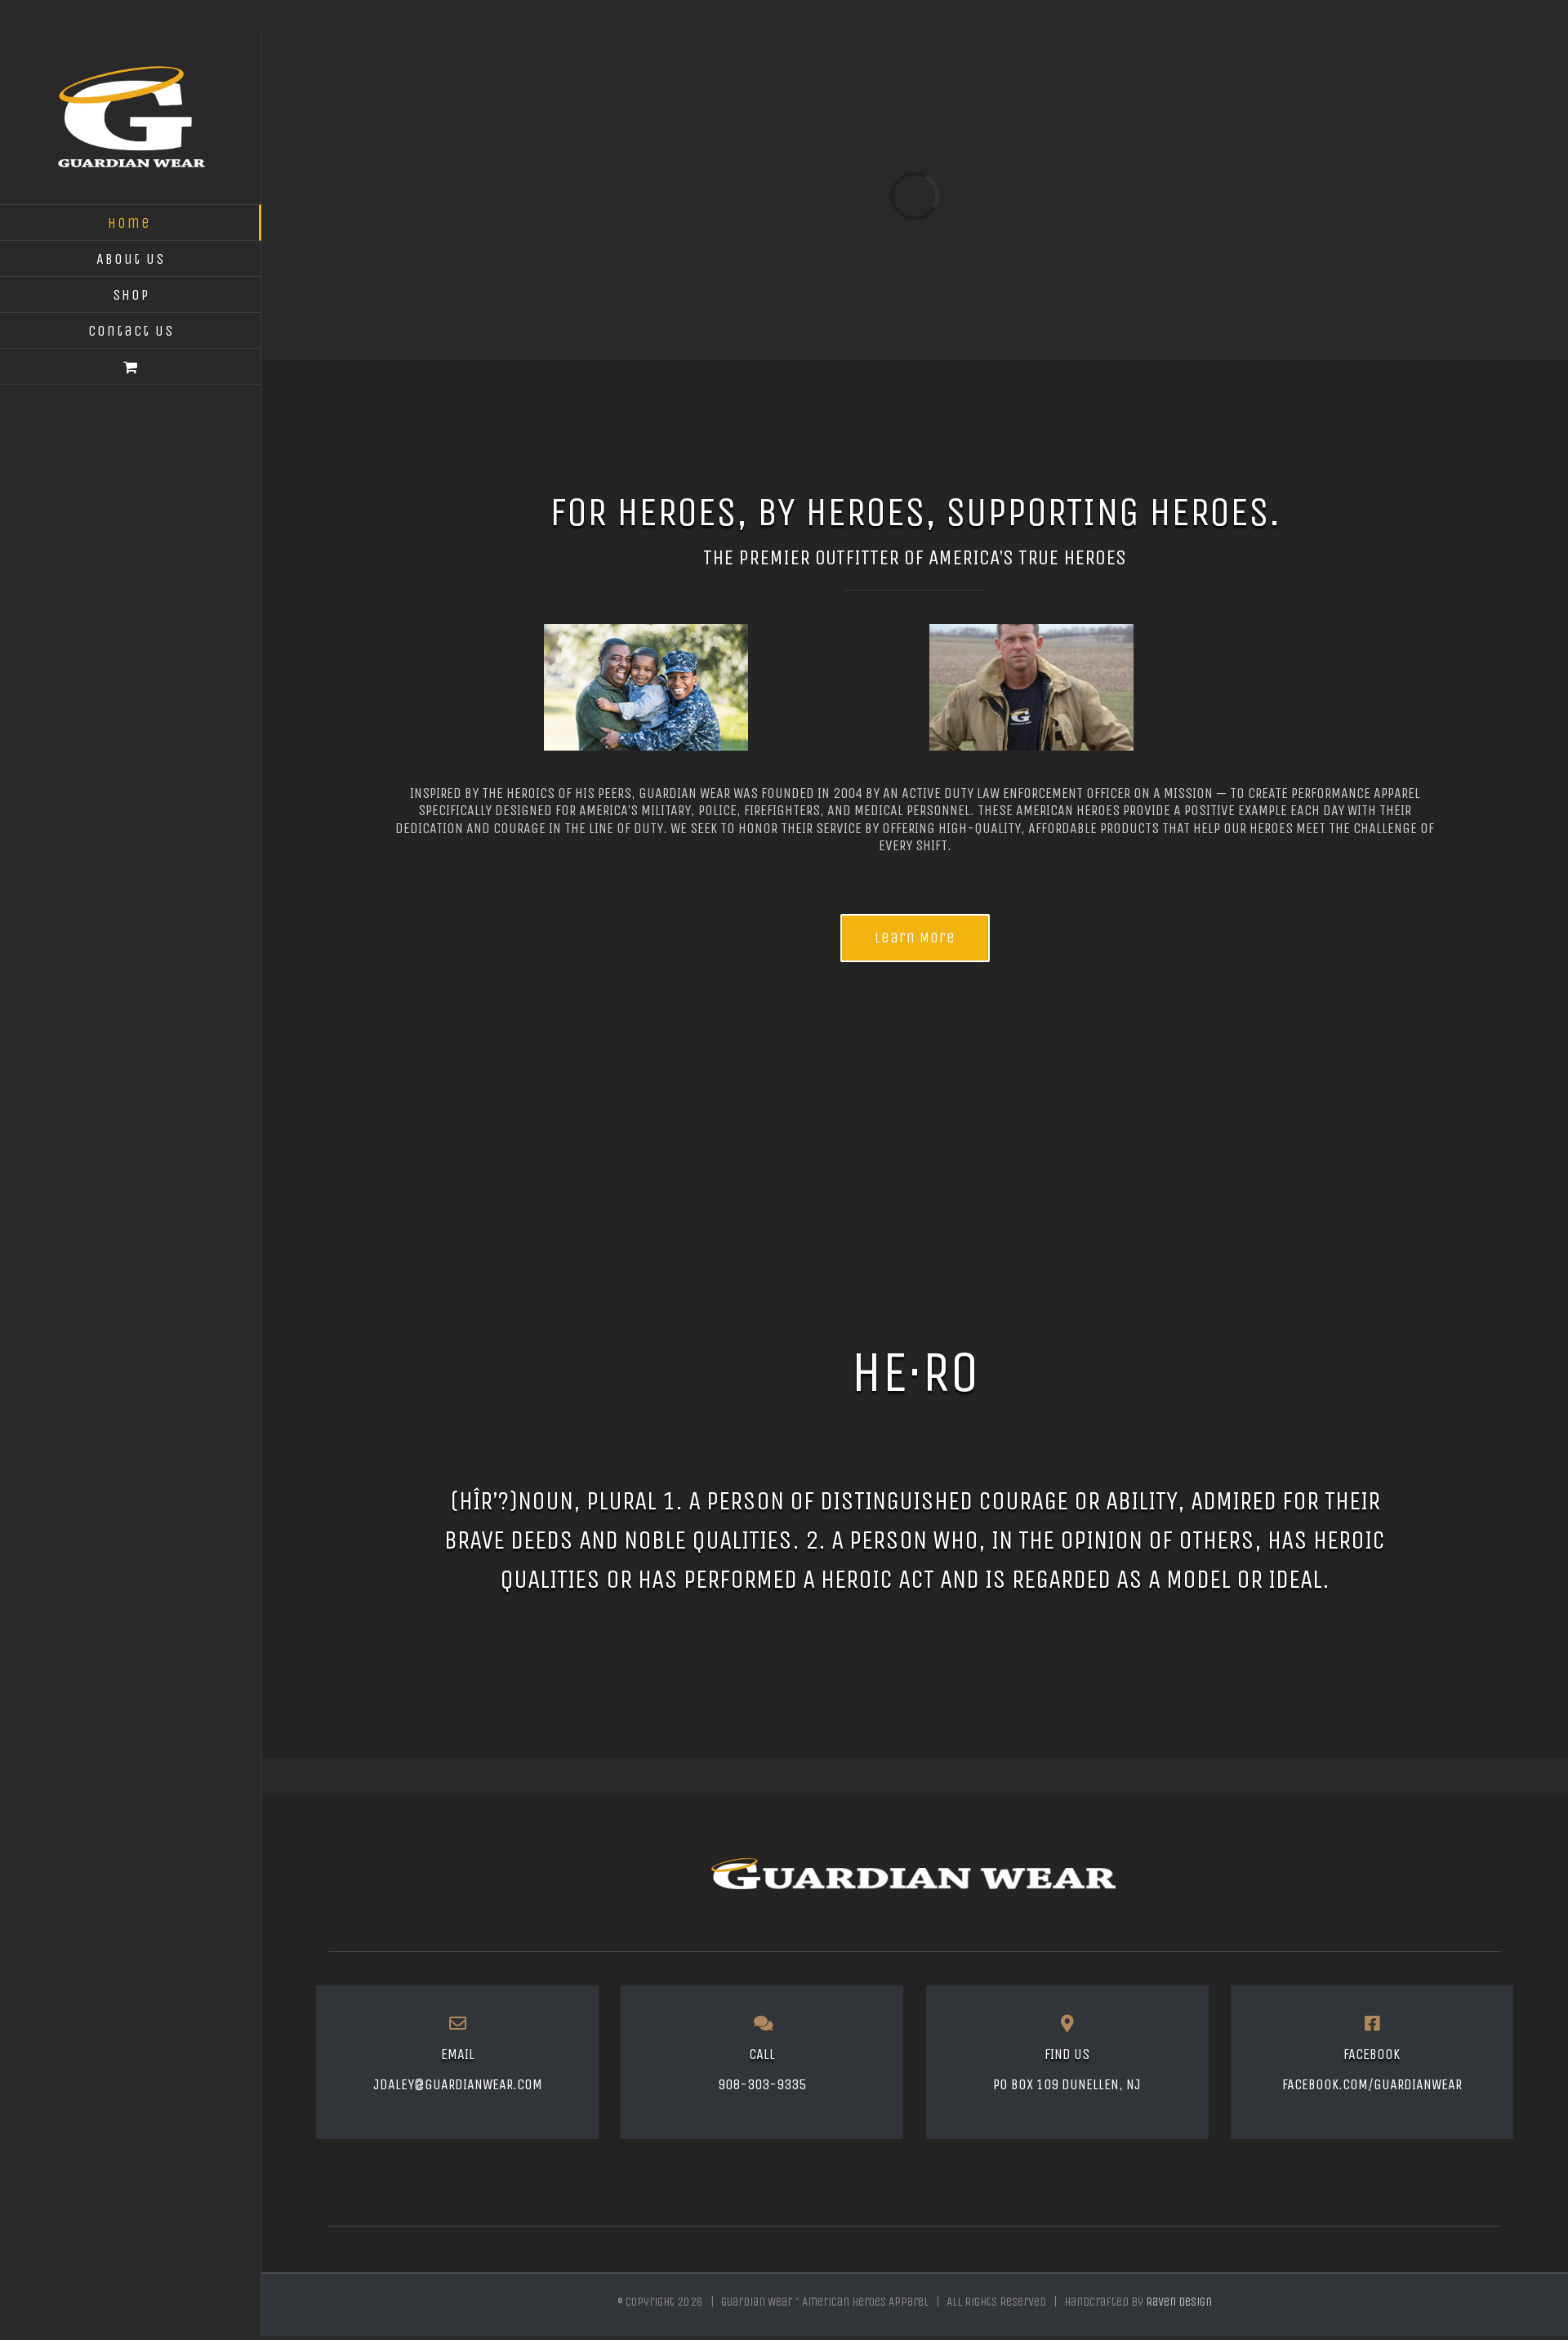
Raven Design (1179, 2302)
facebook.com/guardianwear (1372, 2084)
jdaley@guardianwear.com (458, 2084)
